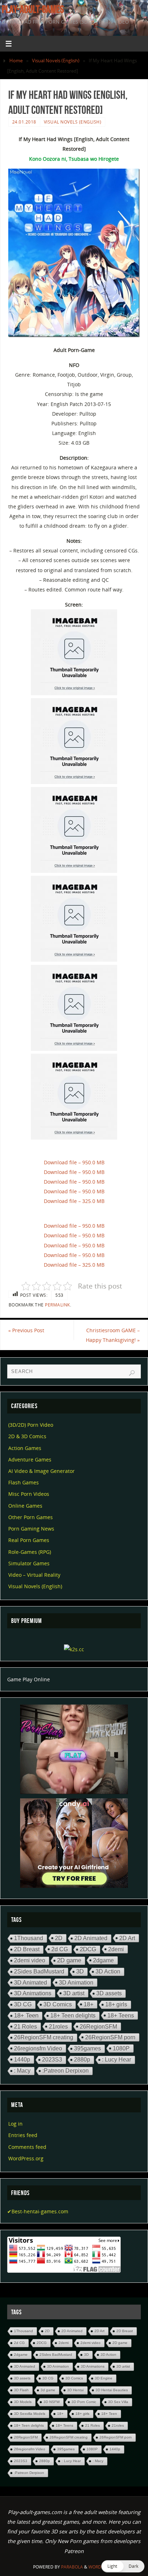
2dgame (103, 1960)
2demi (116, 1949)
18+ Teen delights (73, 2016)
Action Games (25, 1448)
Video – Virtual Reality (34, 1575)
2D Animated (91, 1938)
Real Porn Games (29, 1540)
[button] (123, 2566)
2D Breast (27, 1949)
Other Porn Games (31, 1517)
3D (80, 1971)
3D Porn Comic (84, 2402)
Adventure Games (30, 1459)
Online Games (25, 1506)
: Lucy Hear (117, 2060)
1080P (121, 2048)
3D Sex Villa (118, 2402)
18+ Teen (26, 2016)
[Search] (132, 1373)
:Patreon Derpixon (66, 2071)
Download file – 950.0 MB (74, 1162)
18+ (89, 2004)
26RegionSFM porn (110, 2037)
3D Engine (104, 2378)
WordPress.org (26, 2158)
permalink (57, 1305)
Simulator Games (29, 1563)
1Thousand (29, 1938)
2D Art (127, 1938)
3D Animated (31, 1982)
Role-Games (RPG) (30, 1552)
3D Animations (33, 1993)
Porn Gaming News (31, 1529)
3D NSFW (52, 2402)
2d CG (60, 1949)
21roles (58, 2026)
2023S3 (52, 2060)
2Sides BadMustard (39, 1971)
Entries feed (23, 2135)
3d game (48, 2390)
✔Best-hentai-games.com (38, 2211)
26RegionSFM (98, 2026)
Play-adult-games (33, 9)
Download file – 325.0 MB (74, 1201)
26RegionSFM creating (44, 2037)
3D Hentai (75, 2390)
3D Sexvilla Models (30, 2414)
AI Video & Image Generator (41, 1471)
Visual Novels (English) (56, 61)
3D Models (23, 2402)
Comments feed (27, 2147)
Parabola (72, 2567)
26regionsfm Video (38, 2048)
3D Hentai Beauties (112, 2390)
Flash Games (24, 1482)
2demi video (30, 1960)
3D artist (74, 1993)
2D (59, 1938)
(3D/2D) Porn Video (31, 1425)
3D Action (108, 1971)
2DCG (88, 1949)
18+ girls (116, 2004)
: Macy (22, 2071)
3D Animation (76, 1982)
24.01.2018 (24, 122)
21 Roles (26, 2026)
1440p (22, 2059)
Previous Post (26, 1330)
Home (16, 61)
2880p (82, 2060)
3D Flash (21, 2390)
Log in (15, 2124)
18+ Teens (121, 2015)
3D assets (109, 1993)
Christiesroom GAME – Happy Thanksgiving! (113, 1335)
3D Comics (58, 2004)
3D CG (23, 2004)
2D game (69, 1960)
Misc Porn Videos (29, 1494)
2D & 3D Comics (27, 1436)
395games (87, 2048)
